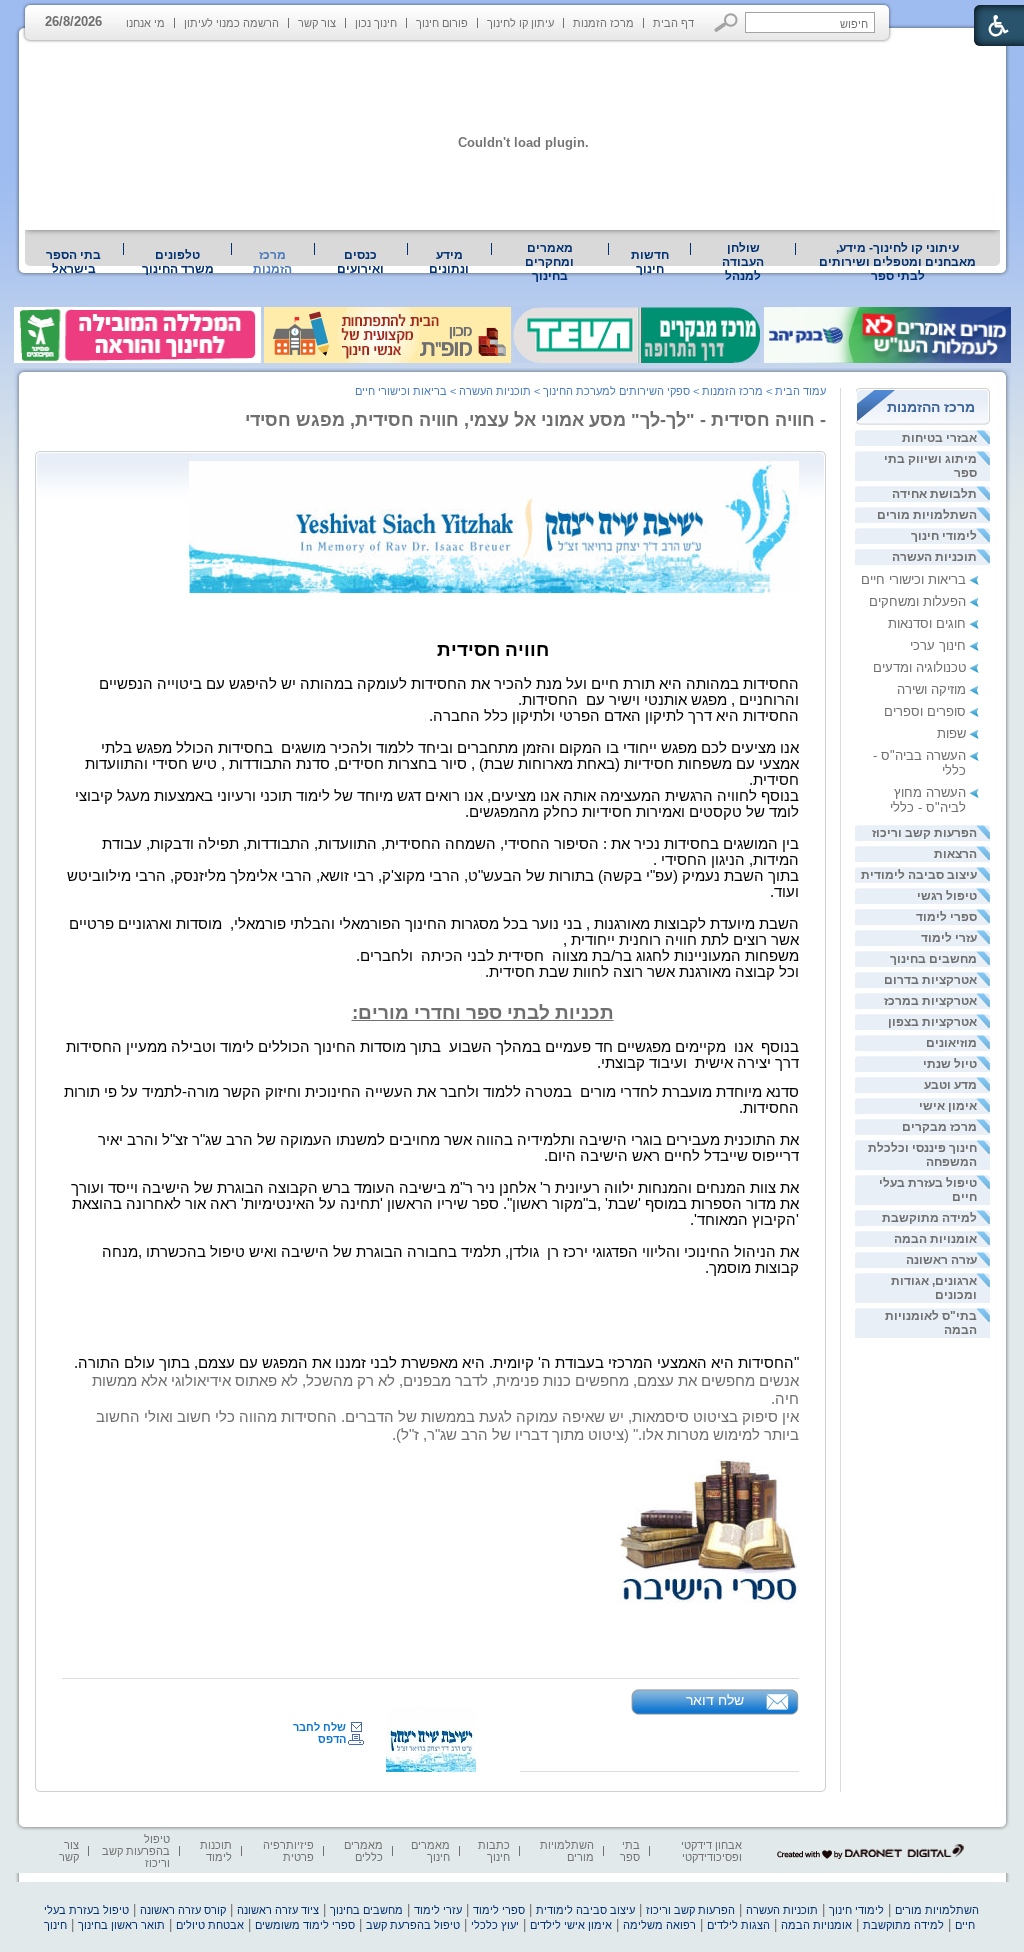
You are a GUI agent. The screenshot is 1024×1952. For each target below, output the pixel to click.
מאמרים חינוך (430, 1851)
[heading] (717, 629)
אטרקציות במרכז (930, 1001)
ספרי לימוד (946, 917)
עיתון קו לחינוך (520, 23)
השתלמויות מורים (927, 515)
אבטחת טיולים (210, 1925)
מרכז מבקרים (939, 1127)
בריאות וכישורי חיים (913, 579)
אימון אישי (948, 1106)
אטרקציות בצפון (932, 1022)
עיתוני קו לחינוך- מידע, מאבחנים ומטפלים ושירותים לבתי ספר (897, 262)
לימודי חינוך (944, 536)
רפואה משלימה (659, 1925)
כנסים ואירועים (360, 262)
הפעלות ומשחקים (917, 601)
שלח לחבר (319, 1727)
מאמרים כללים (363, 1851)
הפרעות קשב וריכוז (924, 833)
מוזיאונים (951, 1043)
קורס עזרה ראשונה (183, 1910)
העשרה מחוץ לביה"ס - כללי (928, 800)
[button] (726, 22)
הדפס (332, 1739)
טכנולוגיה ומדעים (919, 667)
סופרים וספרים (925, 711)
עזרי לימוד (949, 938)
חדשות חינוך (650, 262)
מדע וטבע (950, 1085)
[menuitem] (898, 262)
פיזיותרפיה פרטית (288, 1851)
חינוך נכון (376, 23)
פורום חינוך (442, 23)
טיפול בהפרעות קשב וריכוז (136, 1851)
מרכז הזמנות (603, 23)
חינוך (55, 1925)
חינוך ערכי (938, 645)
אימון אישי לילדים (571, 1925)
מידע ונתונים (449, 262)
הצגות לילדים (738, 1925)
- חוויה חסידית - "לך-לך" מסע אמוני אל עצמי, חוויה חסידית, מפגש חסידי (535, 420)
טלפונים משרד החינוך (178, 262)
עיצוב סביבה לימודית (919, 875)
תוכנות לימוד (216, 1851)
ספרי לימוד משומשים (305, 1925)
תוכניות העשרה (934, 557)
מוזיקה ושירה (931, 689)
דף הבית (673, 23)
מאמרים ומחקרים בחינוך (549, 262)
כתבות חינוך (494, 1851)
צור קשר (317, 23)
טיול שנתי (950, 1064)
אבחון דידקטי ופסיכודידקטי (711, 1851)
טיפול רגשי (947, 896)
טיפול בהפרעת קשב (413, 1925)
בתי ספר (630, 1851)
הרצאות (955, 854)
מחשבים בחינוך (933, 959)
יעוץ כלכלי (495, 1925)
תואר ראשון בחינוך (121, 1925)
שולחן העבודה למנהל (743, 262)
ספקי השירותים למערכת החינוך (616, 391)
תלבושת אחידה (934, 494)
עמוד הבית (800, 391)
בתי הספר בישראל (73, 262)
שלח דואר (715, 1700)
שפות (951, 733)
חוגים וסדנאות (927, 623)
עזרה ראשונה (941, 1260)
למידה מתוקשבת (929, 1218)
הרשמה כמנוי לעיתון (231, 23)
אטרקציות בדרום (930, 980)
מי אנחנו (145, 23)
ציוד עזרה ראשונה (278, 1910)
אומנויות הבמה (935, 1239)
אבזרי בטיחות (939, 438)
